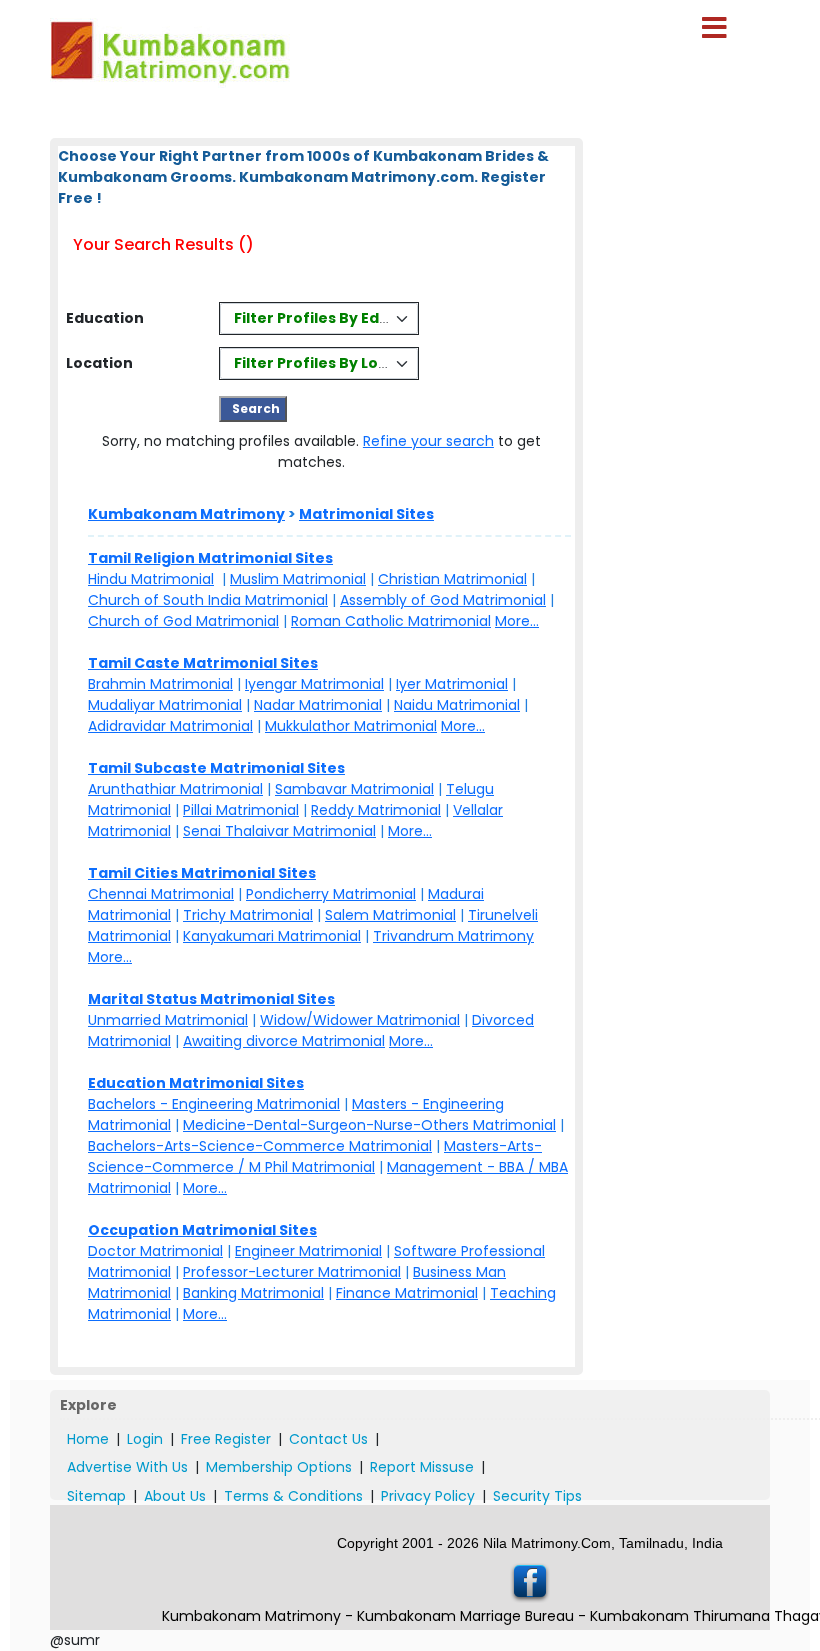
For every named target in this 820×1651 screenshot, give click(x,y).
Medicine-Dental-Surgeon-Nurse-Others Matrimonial (369, 1125)
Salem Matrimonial (390, 915)
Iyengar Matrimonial (314, 684)
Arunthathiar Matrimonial (175, 789)
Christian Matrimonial (452, 579)
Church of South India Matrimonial (208, 600)
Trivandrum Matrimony (453, 936)
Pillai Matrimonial (241, 810)
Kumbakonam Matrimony (186, 514)
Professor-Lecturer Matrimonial (292, 1272)
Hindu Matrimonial (151, 579)
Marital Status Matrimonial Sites (211, 999)
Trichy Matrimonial (248, 915)
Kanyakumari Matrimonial (272, 936)
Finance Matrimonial (407, 1293)
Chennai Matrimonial (161, 894)
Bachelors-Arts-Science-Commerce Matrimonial (260, 1146)
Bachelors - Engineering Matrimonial (214, 1104)
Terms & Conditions (293, 1496)
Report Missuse (422, 1467)
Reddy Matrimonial (376, 810)
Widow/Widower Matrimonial (360, 1020)
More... (517, 621)
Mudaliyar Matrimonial (165, 705)
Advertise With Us (127, 1467)
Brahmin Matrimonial (160, 684)
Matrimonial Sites (366, 514)
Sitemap (96, 1496)
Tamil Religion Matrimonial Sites (210, 558)
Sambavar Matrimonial (354, 789)
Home (88, 1439)
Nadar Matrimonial (318, 705)
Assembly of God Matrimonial (443, 600)
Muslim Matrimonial (298, 579)
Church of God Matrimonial (183, 621)
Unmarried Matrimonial (168, 1020)
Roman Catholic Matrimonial (391, 621)
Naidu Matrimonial (457, 705)
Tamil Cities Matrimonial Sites (202, 873)
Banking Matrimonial (253, 1293)
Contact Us (328, 1439)
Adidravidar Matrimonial (170, 726)
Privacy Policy (428, 1496)
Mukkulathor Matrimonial (351, 726)
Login (145, 1439)
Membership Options (279, 1467)
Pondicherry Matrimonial (331, 894)
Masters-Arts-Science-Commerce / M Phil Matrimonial (315, 1156)
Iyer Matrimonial (452, 684)
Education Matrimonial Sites (196, 1083)
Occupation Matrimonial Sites (202, 1230)
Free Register (226, 1439)
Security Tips (537, 1496)
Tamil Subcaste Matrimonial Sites (216, 768)
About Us (175, 1496)
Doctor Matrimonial (155, 1251)
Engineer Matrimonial (308, 1251)
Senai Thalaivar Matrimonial (279, 831)
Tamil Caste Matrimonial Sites (203, 663)
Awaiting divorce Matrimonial (284, 1041)
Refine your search (428, 441)
